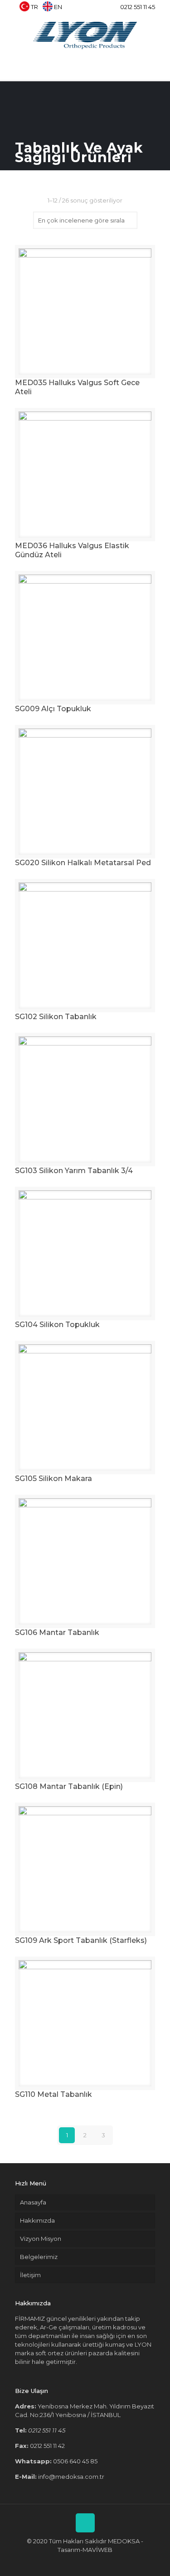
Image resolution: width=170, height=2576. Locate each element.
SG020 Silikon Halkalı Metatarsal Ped (83, 863)
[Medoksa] (85, 35)
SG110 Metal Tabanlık (53, 2094)
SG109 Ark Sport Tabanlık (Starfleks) (81, 1940)
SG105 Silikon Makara (53, 1479)
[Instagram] (104, 9)
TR (34, 7)
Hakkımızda (37, 2220)
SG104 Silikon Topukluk (57, 1325)
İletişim (30, 2275)
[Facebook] (69, 9)
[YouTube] (92, 9)
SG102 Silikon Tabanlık (56, 1017)
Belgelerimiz (39, 2257)
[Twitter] (80, 9)
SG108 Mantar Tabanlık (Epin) (69, 1786)
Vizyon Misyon (41, 2239)
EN (58, 7)
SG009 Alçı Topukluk (53, 709)
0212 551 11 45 (138, 7)
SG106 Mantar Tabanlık (57, 1632)
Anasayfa (33, 2202)
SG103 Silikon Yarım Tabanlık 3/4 (74, 1171)
